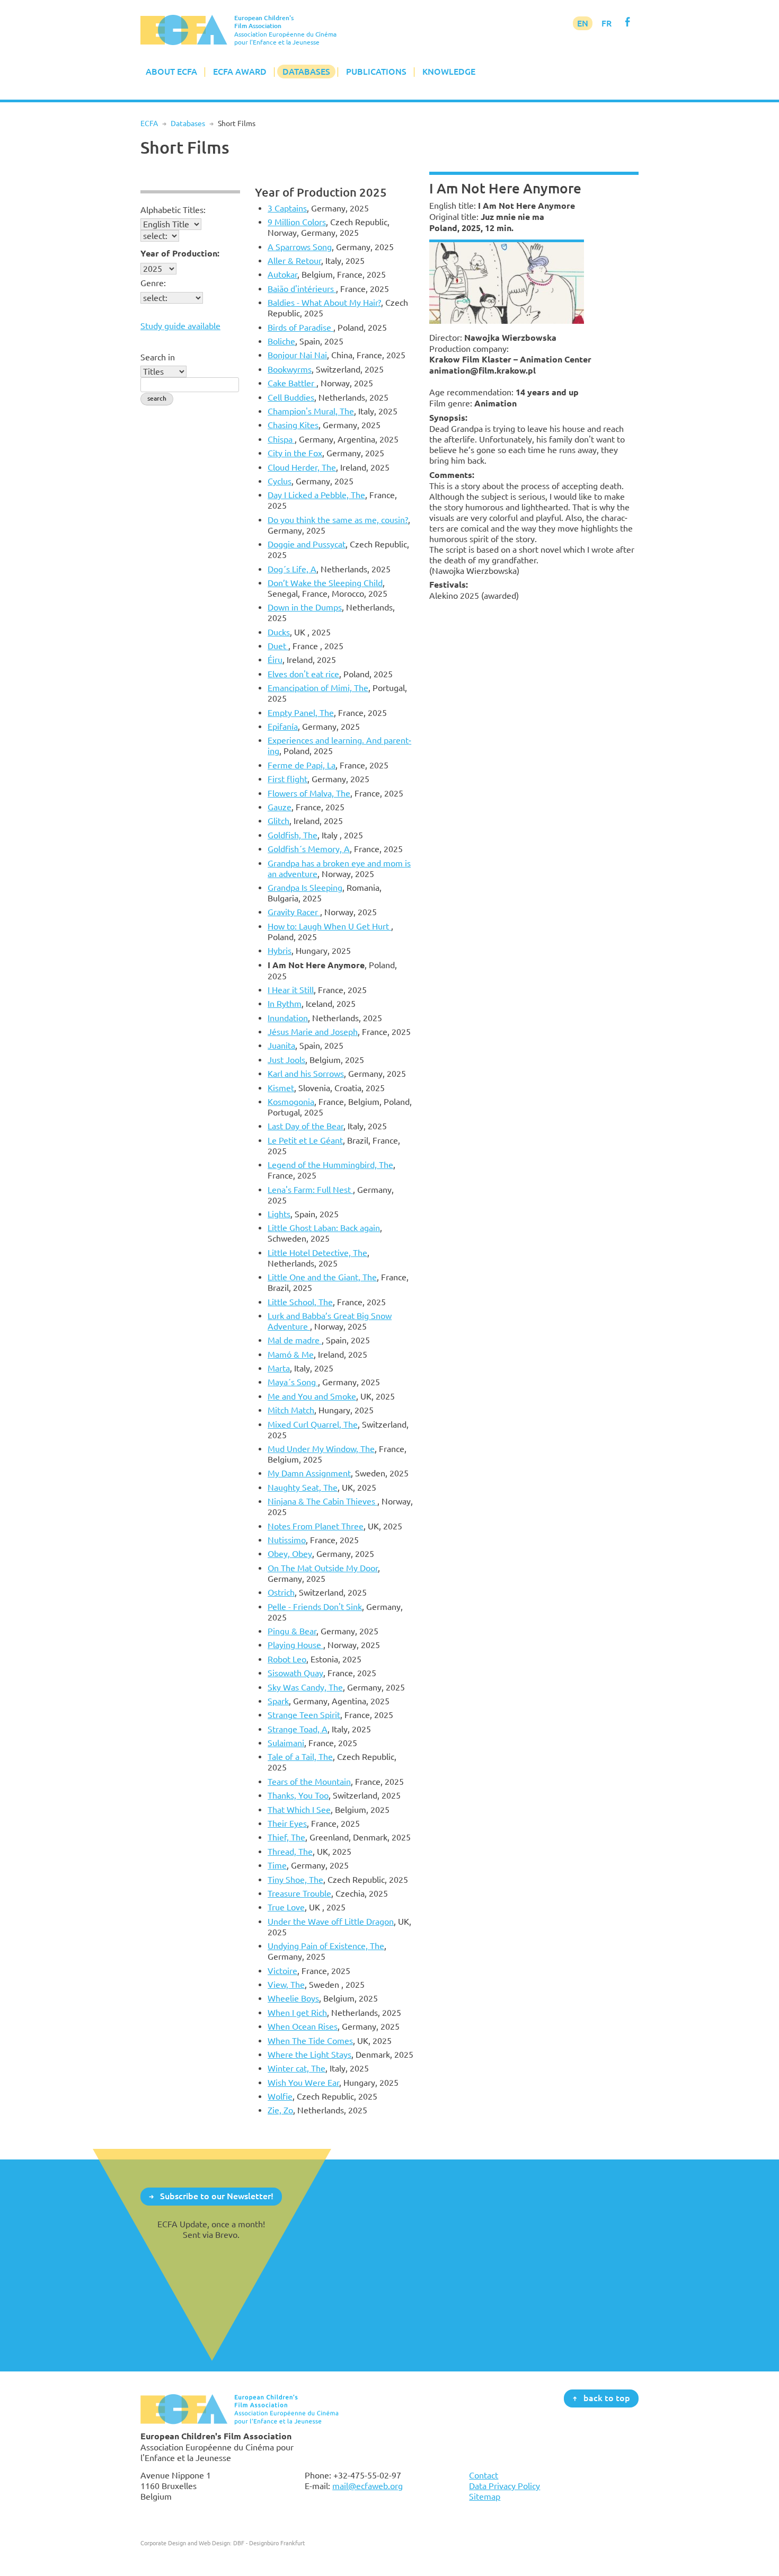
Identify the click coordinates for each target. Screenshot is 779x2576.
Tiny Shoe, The (295, 1880)
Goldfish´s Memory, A (309, 849)
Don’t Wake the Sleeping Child (325, 583)
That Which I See (299, 1810)
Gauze (280, 807)
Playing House (295, 1645)
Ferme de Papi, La (302, 765)
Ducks (279, 632)
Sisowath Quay (295, 1673)
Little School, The (300, 1302)
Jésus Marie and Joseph (313, 1032)
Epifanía (283, 727)
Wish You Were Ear (303, 2083)
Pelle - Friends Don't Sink (315, 1607)
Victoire (282, 1971)
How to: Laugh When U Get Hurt (329, 926)
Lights (279, 1214)
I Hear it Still (291, 990)
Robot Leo (287, 1659)
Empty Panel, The (301, 713)
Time (277, 1865)
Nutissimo (287, 1540)
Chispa (281, 439)
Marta (279, 1368)
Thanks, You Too (298, 1795)
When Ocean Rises (303, 2026)
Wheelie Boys (293, 1998)
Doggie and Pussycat (307, 544)
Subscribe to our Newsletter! (217, 2196)
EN (583, 23)
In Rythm (285, 1004)
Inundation (288, 1018)
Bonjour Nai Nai (297, 355)
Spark (278, 1701)
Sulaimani (286, 1743)
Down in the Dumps (305, 607)
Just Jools (286, 1060)
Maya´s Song (293, 1382)
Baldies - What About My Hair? (324, 303)
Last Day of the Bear (306, 1126)
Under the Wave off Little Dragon (331, 1922)
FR (607, 23)
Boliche (281, 341)
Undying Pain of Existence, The (326, 1946)
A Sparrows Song (300, 247)
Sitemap (485, 2497)
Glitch (278, 821)
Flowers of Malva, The (309, 793)
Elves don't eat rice (303, 674)
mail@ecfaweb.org (368, 2486)
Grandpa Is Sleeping (305, 888)
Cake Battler (292, 383)
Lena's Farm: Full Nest (310, 1190)
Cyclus (280, 481)
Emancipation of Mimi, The (318, 688)
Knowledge (449, 72)
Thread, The (290, 1852)
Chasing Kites (293, 425)
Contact (484, 2475)
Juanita (281, 1046)
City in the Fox (295, 453)
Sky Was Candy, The (305, 1687)
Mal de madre (295, 1340)
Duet (278, 646)
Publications (376, 72)
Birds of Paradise (300, 327)
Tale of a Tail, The (300, 1757)
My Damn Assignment (309, 1473)
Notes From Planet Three (316, 1526)
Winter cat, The (296, 2068)
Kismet (281, 1088)
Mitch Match (291, 1410)
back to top (607, 2398)
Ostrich (281, 1592)
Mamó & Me (291, 1355)
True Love (286, 1907)
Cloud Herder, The (302, 467)
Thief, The (286, 1837)
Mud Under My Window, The (321, 1449)
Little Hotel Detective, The (317, 1253)
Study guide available (180, 326)
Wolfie (280, 2096)
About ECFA (171, 72)
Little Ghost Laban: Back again (324, 1228)
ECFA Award (240, 72)
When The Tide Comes (310, 2041)
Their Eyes (287, 1823)
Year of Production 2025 (321, 192)
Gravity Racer (294, 912)
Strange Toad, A (298, 1729)
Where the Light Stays (309, 2055)
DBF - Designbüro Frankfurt (269, 2543)
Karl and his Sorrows (306, 1074)
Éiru (275, 660)
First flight (287, 779)
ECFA (149, 123)
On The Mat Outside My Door (323, 1568)
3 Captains (287, 208)
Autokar (282, 275)
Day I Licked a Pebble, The (316, 495)
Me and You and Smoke (312, 1396)
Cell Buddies (291, 397)
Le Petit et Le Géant (305, 1140)
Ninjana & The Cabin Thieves (322, 1501)
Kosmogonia (291, 1102)
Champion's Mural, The (311, 411)
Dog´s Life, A (292, 569)
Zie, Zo (280, 2110)
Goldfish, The (293, 835)
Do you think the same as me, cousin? (338, 520)
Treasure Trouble (299, 1893)
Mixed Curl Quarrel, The (313, 1424)
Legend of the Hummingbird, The (330, 1165)
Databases (306, 72)
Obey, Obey (290, 1554)
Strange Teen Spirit (304, 1715)
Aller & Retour (294, 261)
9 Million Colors (297, 222)
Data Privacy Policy (504, 2486)
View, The (286, 1985)
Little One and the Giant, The (322, 1277)
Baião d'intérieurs (302, 289)
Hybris (280, 951)
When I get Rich (297, 2013)
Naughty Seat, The (303, 1488)
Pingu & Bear (292, 1631)
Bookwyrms (290, 369)
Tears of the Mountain (309, 1782)
